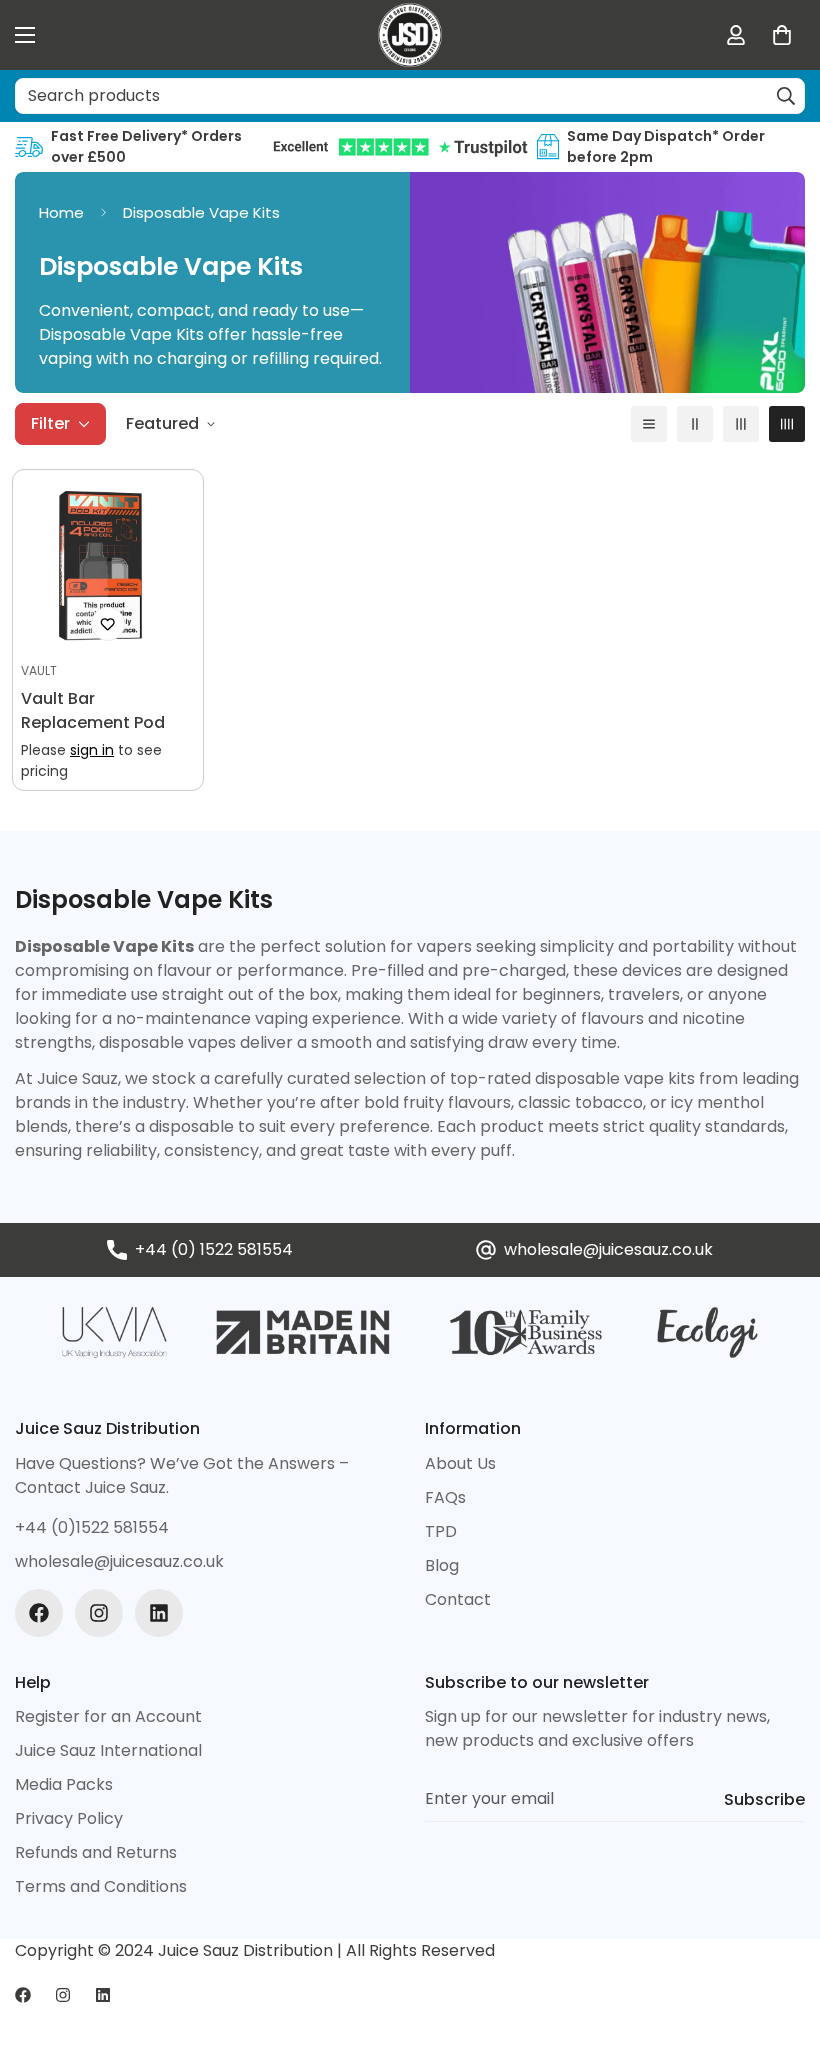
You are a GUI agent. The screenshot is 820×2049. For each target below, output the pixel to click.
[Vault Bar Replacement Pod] (108, 564)
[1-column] (649, 424)
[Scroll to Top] (781, 1940)
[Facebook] (39, 1613)
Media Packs (64, 1784)
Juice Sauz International (108, 1750)
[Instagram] (99, 1613)
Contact (458, 1599)
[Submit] (786, 96)
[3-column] (741, 424)
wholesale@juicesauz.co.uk (608, 1249)
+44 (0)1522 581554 (92, 1527)
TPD (441, 1531)
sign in (92, 750)
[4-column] (787, 424)
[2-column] (695, 424)
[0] (782, 35)
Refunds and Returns (96, 1852)
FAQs (445, 1497)
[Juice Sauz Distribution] (410, 35)
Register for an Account (108, 1716)
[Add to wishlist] (108, 624)
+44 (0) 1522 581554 (214, 1249)
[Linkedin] (159, 1613)
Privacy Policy (69, 1818)
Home (61, 212)
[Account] (736, 35)
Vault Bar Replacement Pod (93, 710)
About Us (460, 1463)
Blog (442, 1565)
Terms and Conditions (101, 1886)
